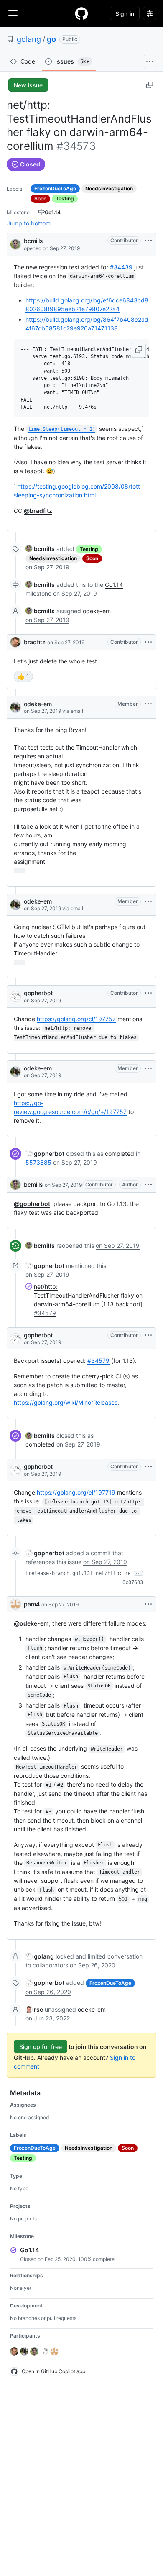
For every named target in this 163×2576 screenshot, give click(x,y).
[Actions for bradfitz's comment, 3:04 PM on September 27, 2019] (148, 642)
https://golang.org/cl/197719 (76, 1492)
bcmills (33, 241)
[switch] (23, 676)
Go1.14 (114, 585)
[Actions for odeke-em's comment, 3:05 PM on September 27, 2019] (148, 704)
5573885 (38, 1162)
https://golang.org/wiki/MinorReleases (66, 1402)
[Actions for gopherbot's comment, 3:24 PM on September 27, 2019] (148, 993)
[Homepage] (81, 13)
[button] (139, 350)
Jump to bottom (29, 223)
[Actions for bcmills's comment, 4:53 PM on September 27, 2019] (148, 1185)
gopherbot (38, 993)
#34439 (121, 267)
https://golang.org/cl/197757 (76, 1019)
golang (29, 39)
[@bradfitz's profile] (15, 642)
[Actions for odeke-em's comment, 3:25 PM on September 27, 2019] (148, 1068)
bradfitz (35, 642)
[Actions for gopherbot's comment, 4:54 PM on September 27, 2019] (148, 1335)
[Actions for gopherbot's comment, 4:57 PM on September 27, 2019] (148, 1467)
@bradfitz (38, 511)
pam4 (32, 1604)
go (51, 39)
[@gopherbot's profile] (15, 996)
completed (120, 1154)
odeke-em (97, 611)
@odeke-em (31, 1623)
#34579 (98, 1361)
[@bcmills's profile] (15, 244)
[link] (40, 549)
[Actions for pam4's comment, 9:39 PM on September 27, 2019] (148, 1604)
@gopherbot (32, 1204)
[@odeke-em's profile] (15, 707)
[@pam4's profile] (15, 1604)
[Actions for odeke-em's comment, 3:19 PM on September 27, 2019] (148, 901)
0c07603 (133, 1582)
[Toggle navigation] (13, 13)
